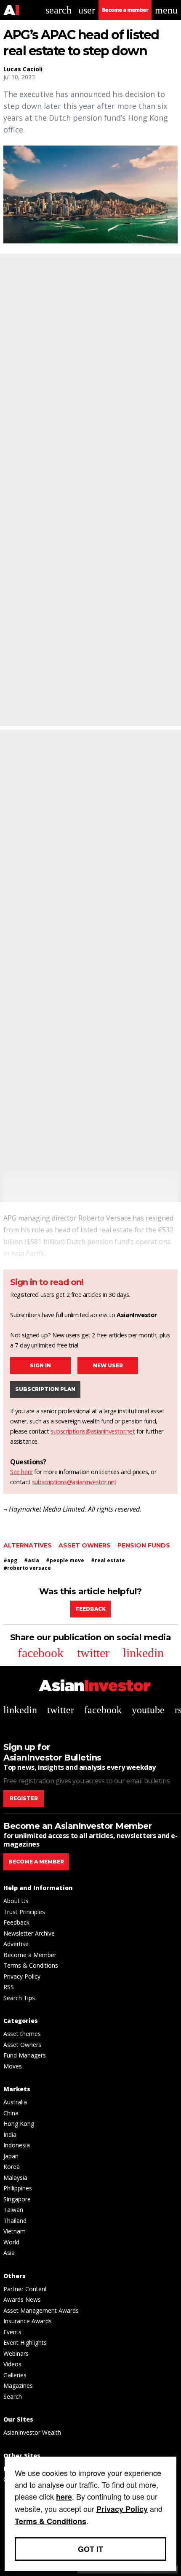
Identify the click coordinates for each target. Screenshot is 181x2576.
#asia (32, 1560)
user (87, 10)
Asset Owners (85, 1545)
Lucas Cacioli (23, 69)
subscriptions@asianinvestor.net (93, 1431)
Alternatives (28, 1545)
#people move (65, 1560)
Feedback (91, 1609)
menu (166, 10)
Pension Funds (144, 1545)
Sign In (40, 1365)
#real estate (108, 1560)
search (59, 10)
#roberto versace (27, 1568)
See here (21, 1472)
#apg (10, 1560)
